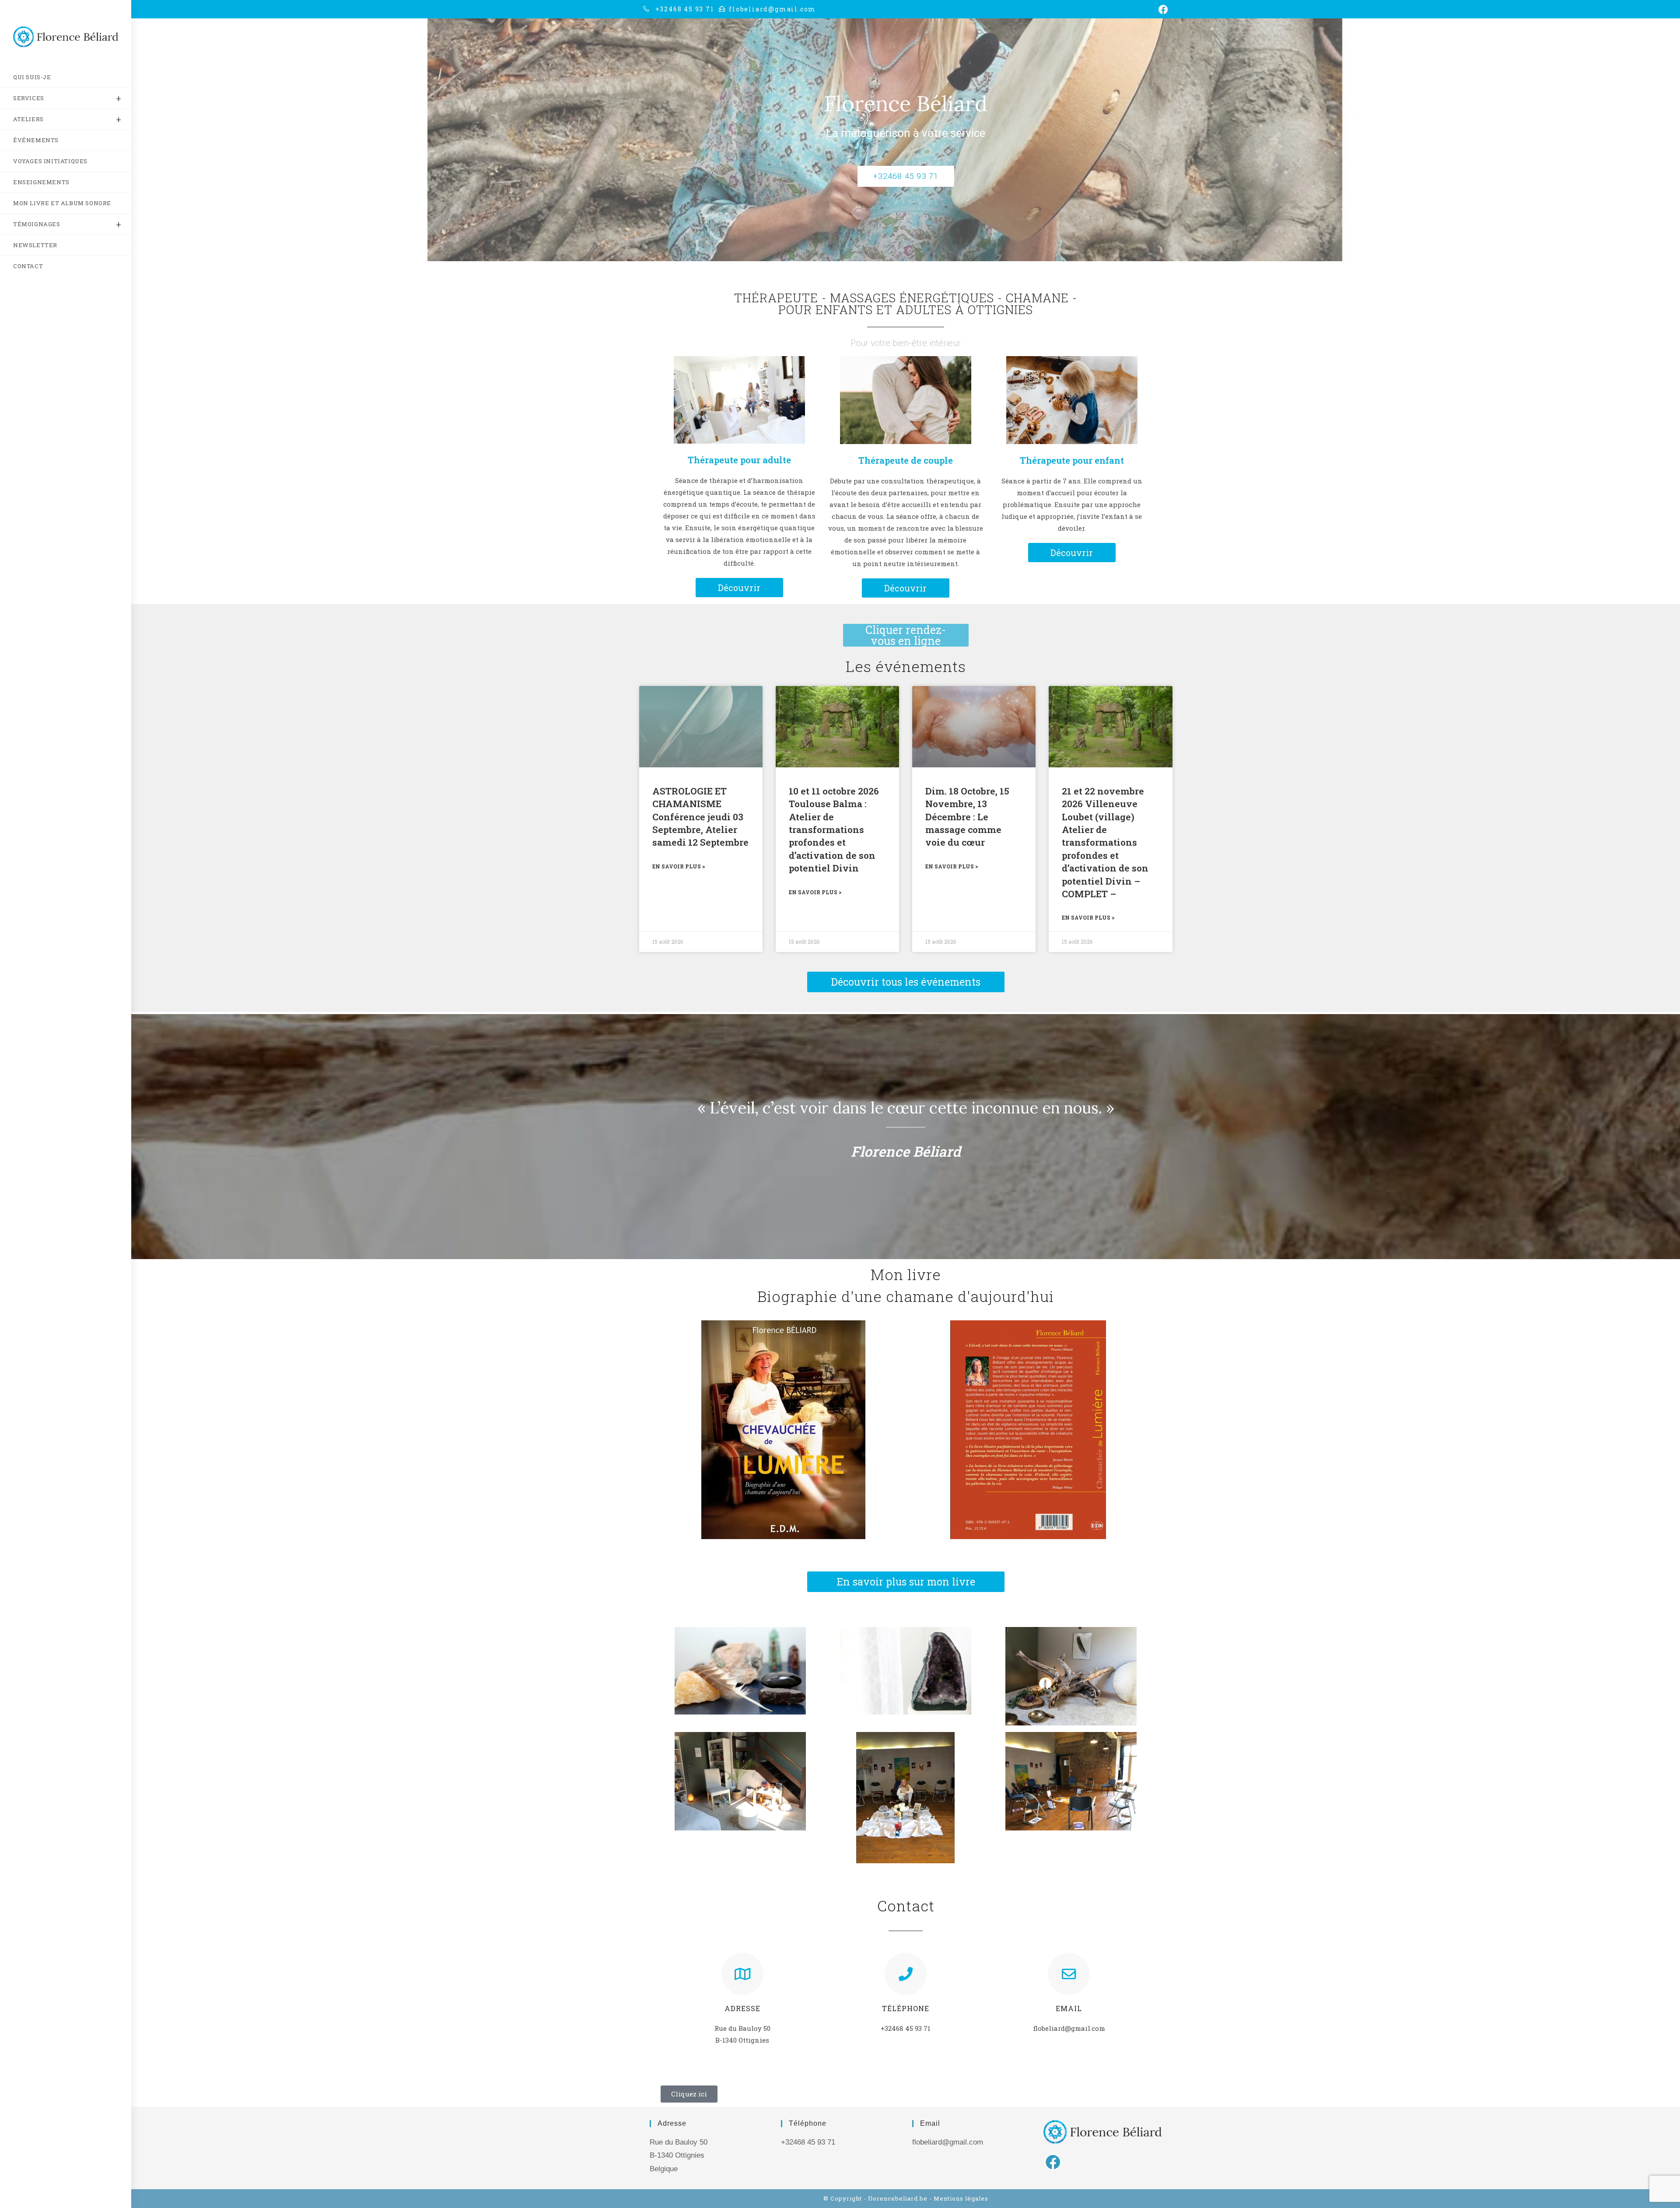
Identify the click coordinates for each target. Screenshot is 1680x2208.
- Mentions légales (959, 2198)
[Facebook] (1053, 2162)
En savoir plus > (679, 866)
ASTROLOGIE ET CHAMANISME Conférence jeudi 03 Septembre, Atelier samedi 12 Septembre (700, 817)
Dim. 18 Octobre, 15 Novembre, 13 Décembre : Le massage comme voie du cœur (967, 817)
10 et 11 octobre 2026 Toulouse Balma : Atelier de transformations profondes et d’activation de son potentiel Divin (834, 829)
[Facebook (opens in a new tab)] (1162, 10)
